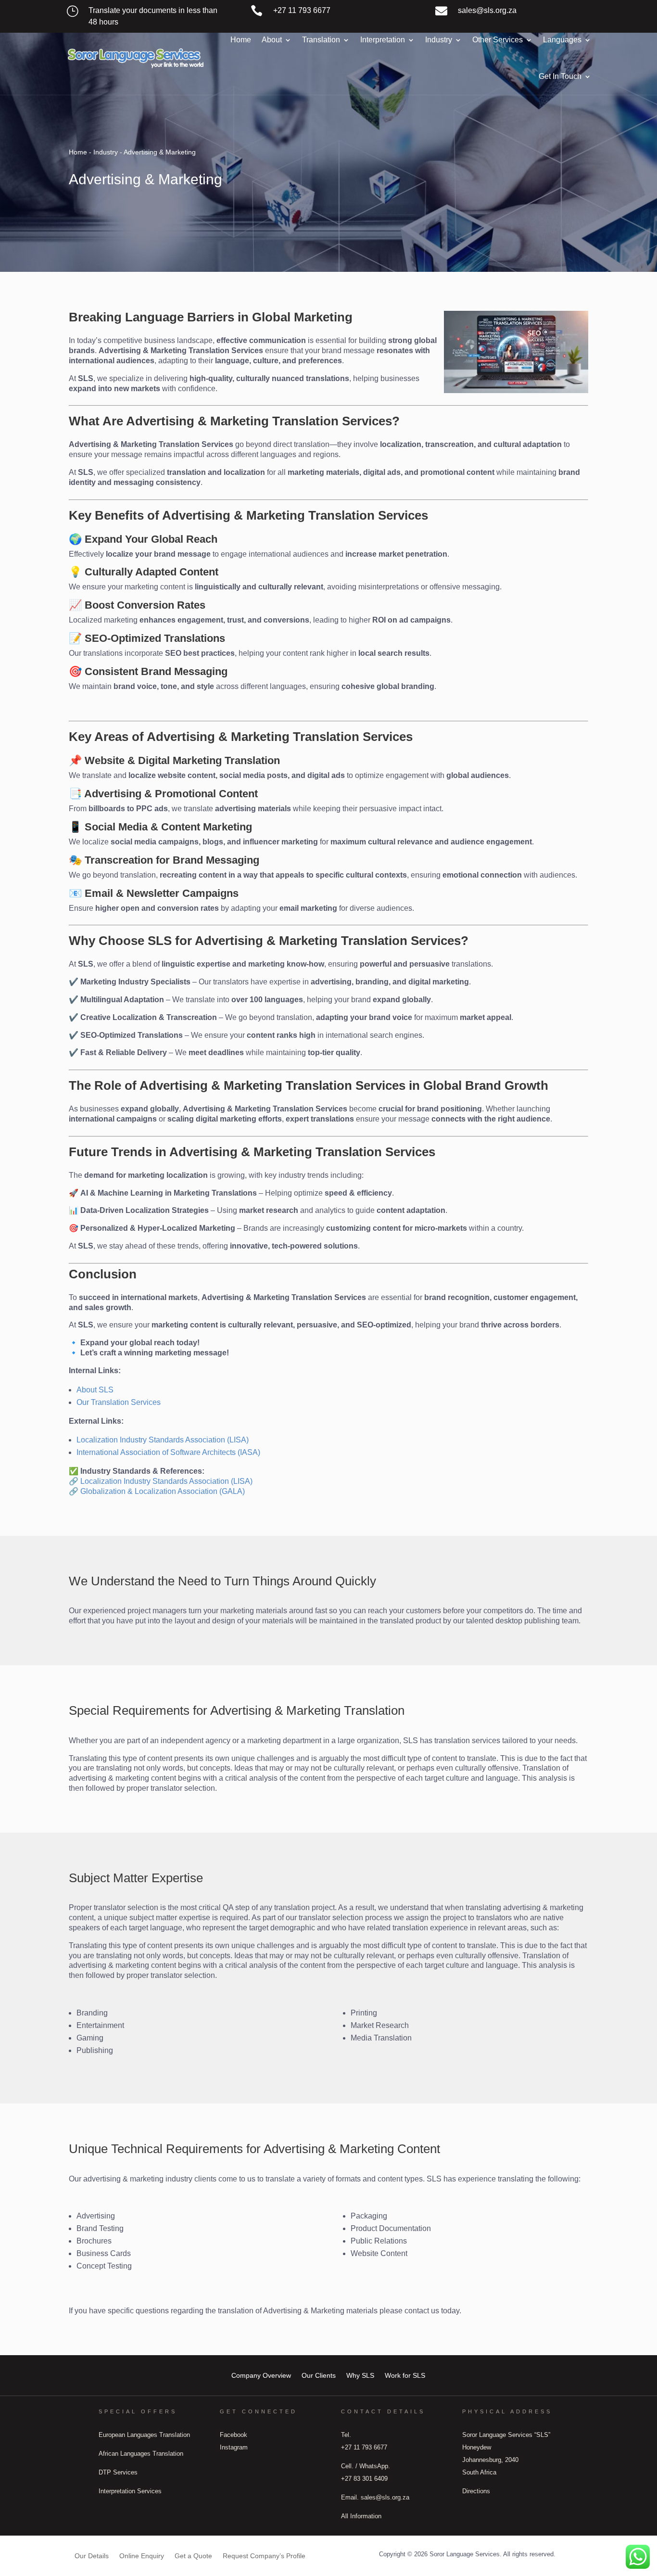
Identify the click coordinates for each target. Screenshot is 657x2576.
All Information (361, 2516)
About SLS (95, 1390)
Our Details (92, 2556)
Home (241, 40)
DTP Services (118, 2472)
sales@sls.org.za (487, 10)
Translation (321, 40)
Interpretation (383, 40)
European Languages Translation (144, 2435)
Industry (439, 40)
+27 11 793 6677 (302, 10)
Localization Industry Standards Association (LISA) (163, 1440)
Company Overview (261, 2375)
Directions (476, 2491)
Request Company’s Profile (264, 2556)
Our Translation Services (119, 1402)
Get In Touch (560, 76)
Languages (562, 40)
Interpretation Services (130, 2491)
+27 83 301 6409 (364, 2479)
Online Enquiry (142, 2556)
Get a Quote (193, 2556)
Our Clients (319, 2375)
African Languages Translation (141, 2454)
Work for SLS (405, 2375)
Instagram (234, 2447)
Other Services (498, 40)
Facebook (234, 2435)
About (272, 40)
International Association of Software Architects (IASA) (168, 1452)
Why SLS (360, 2375)
